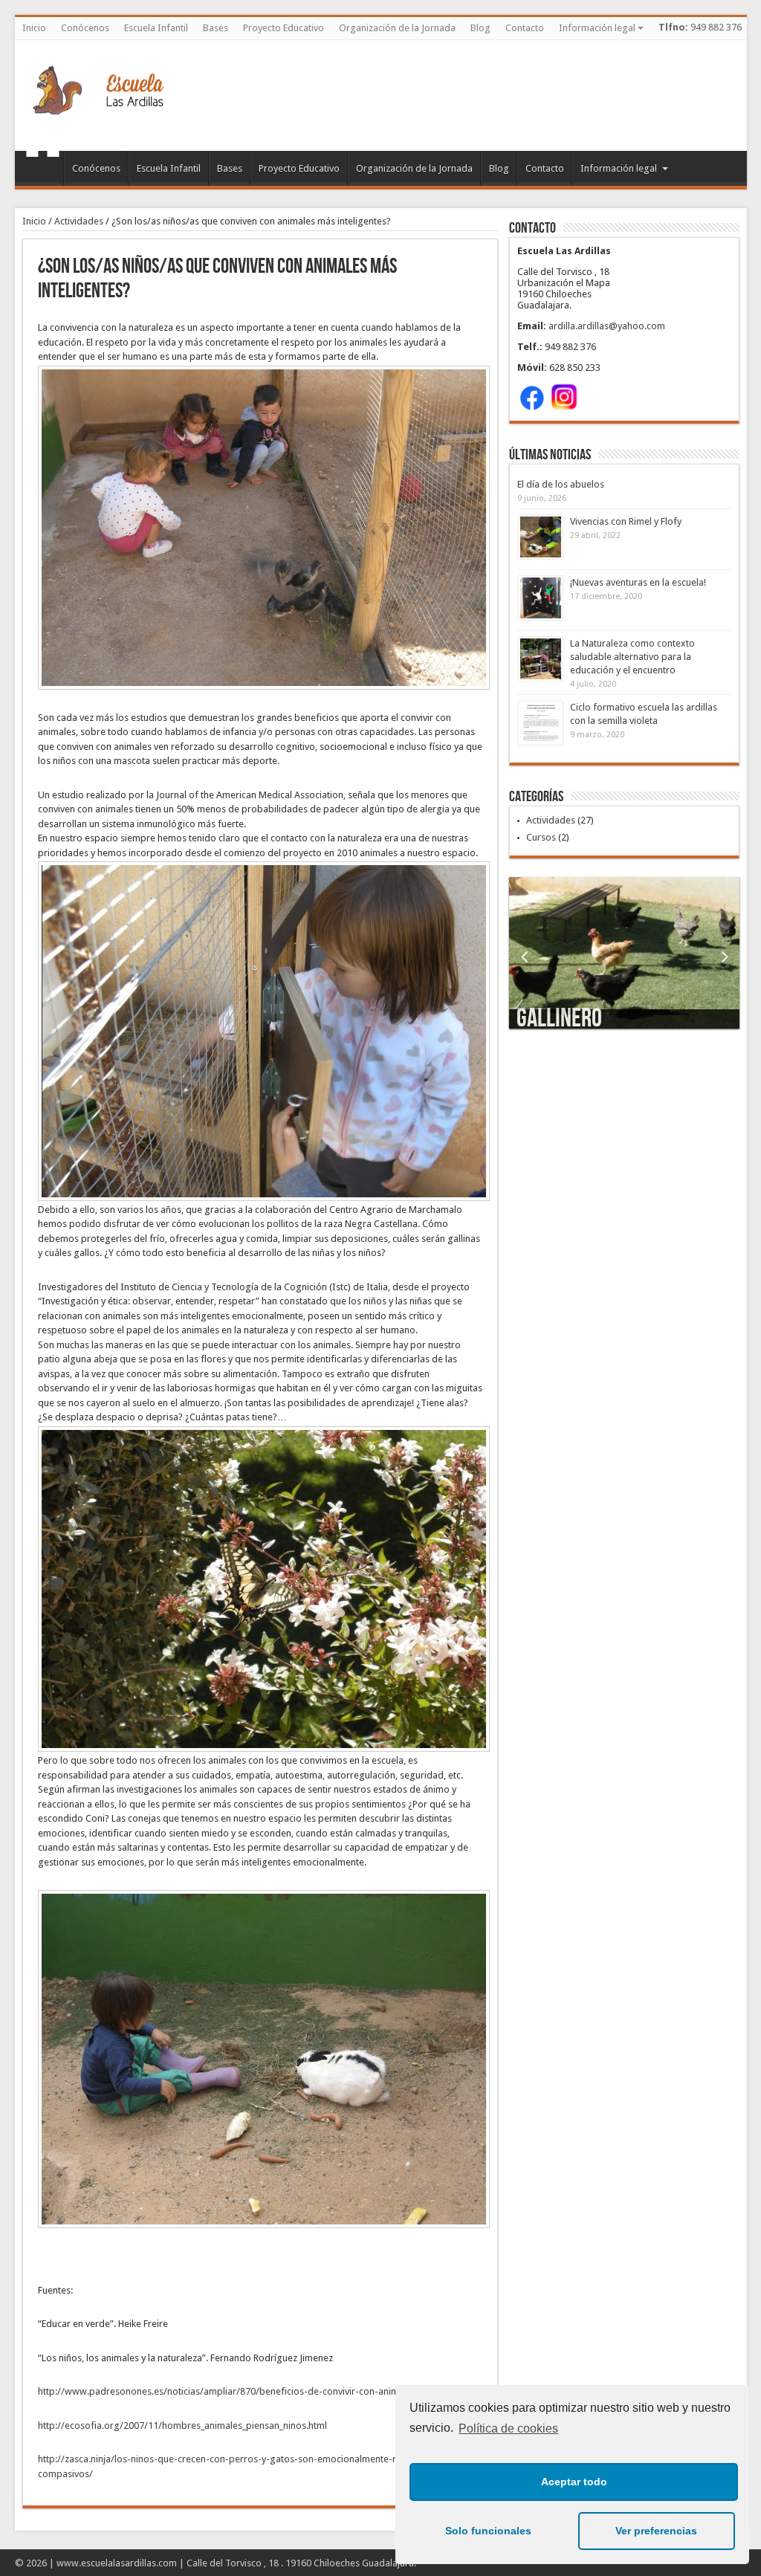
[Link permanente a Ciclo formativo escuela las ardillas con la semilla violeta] (541, 723)
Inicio (34, 28)
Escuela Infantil (156, 28)
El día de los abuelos (561, 484)
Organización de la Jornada (397, 28)
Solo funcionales (488, 2531)
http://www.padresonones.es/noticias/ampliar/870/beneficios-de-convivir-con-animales (227, 2391)
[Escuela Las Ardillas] (98, 114)
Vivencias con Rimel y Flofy (626, 521)
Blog (480, 28)
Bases (216, 28)
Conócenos (85, 28)
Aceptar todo (574, 2482)
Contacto (525, 28)
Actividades (79, 221)
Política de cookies (508, 2428)
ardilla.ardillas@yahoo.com (607, 326)
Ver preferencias (656, 2531)
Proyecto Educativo (284, 28)
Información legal (597, 28)
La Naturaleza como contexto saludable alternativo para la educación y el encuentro (632, 657)
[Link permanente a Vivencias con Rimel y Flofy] (541, 537)
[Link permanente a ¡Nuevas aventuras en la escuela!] (541, 598)
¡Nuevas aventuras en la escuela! (638, 582)
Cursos (541, 837)
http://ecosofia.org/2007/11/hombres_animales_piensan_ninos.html (182, 2425)
